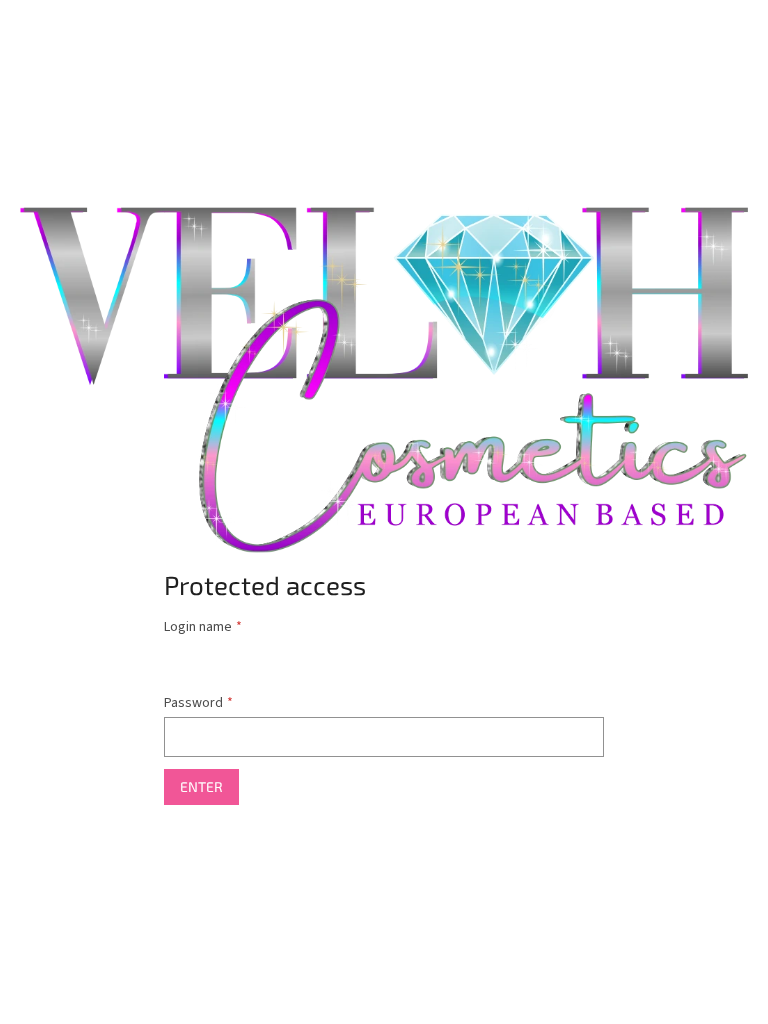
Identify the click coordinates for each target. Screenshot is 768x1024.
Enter (201, 786)
